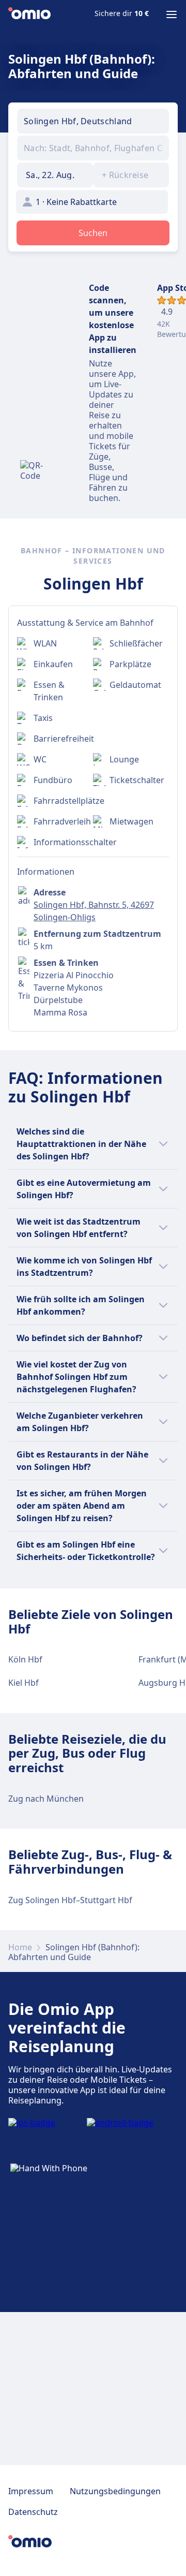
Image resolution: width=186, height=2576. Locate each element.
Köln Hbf (25, 1659)
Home (20, 1947)
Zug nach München (46, 1799)
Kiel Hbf (24, 1683)
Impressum (31, 2491)
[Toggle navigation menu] (172, 14)
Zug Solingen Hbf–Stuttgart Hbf (70, 1900)
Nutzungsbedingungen (115, 2491)
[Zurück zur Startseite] (29, 14)
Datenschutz (33, 2512)
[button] (55, 175)
